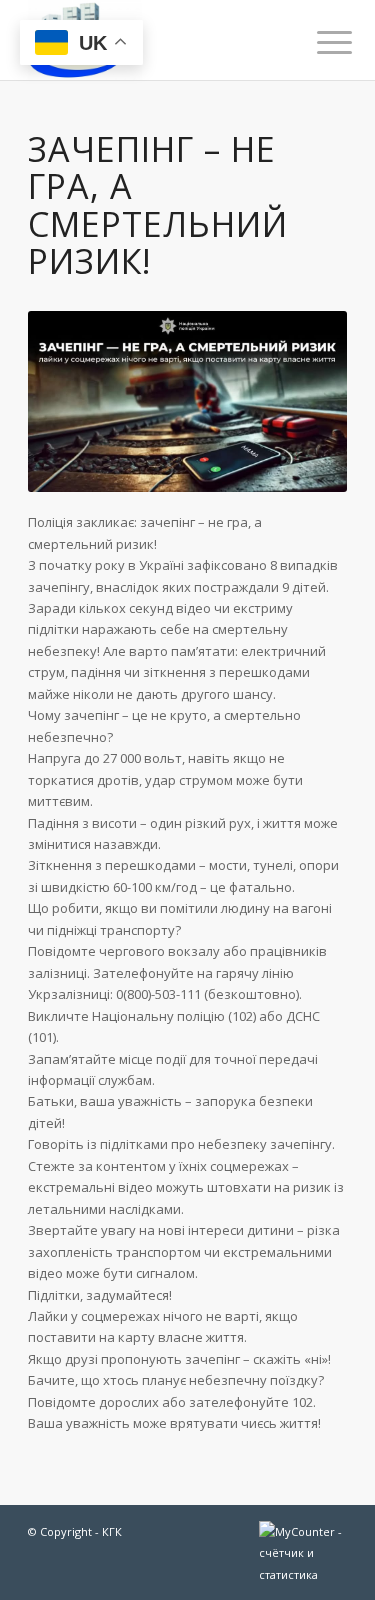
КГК (112, 1531)
